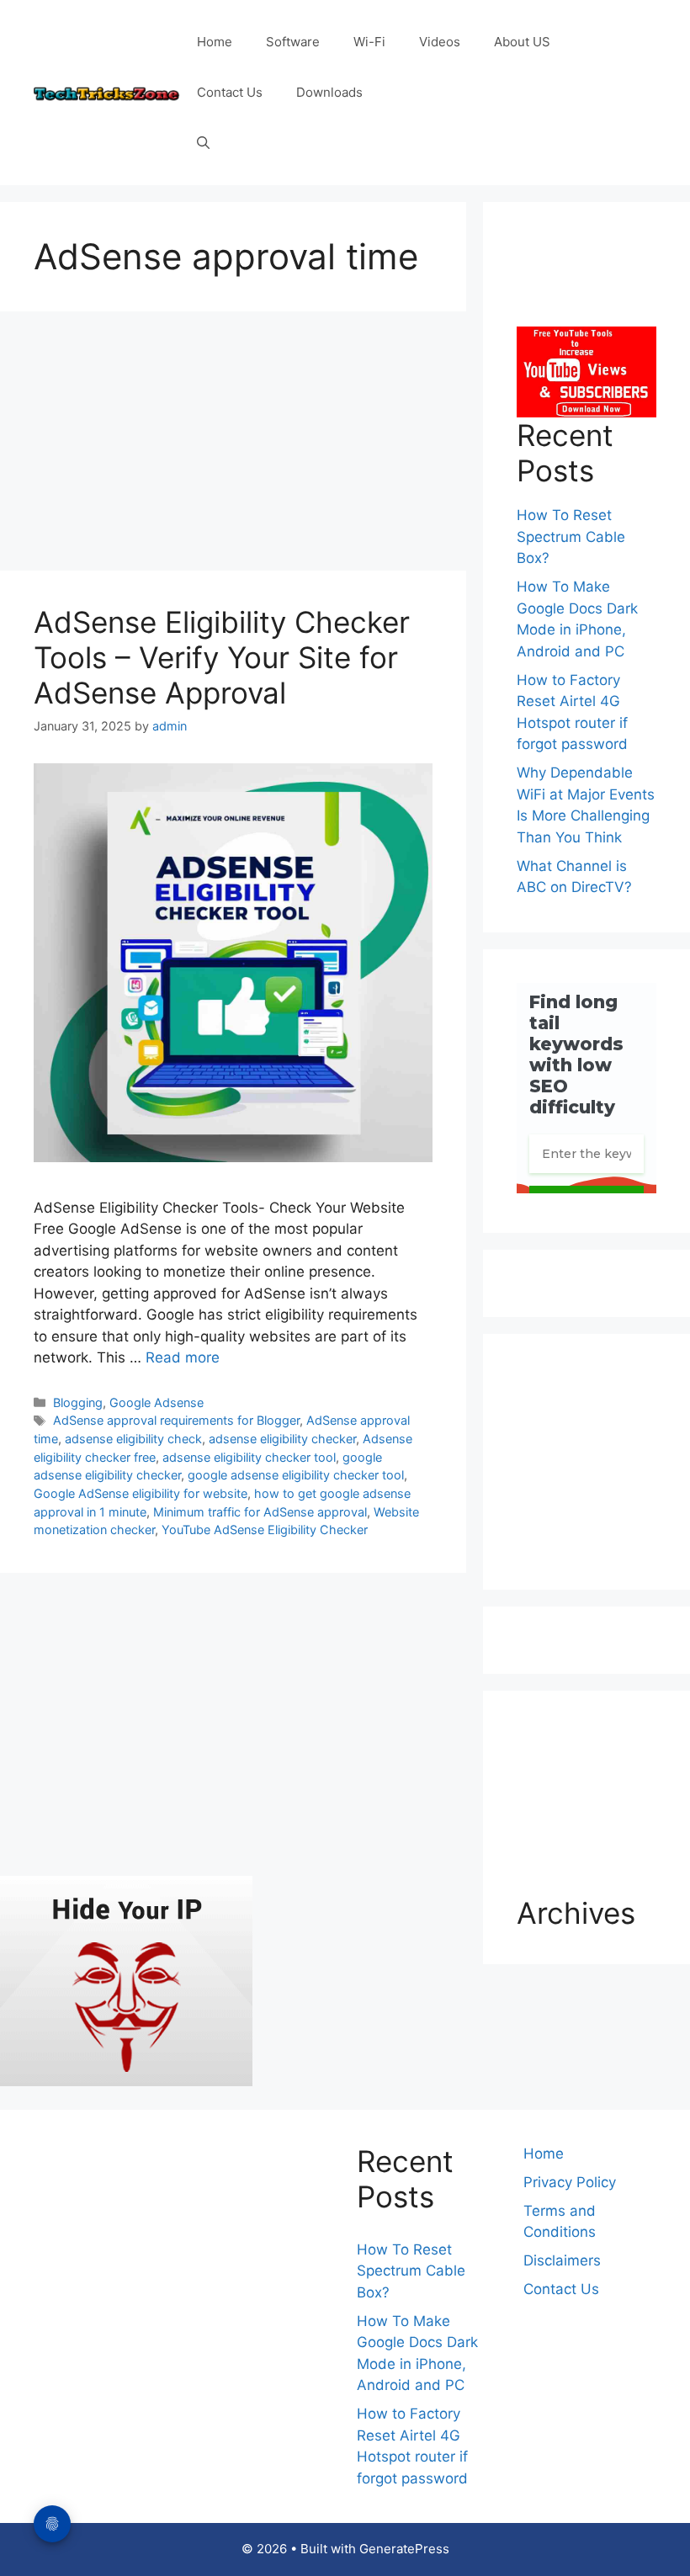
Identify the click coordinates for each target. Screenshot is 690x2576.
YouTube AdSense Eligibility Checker (265, 1530)
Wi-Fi (369, 42)
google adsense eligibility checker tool (296, 1475)
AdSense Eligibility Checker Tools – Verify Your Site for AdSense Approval (222, 657)
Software (293, 42)
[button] (203, 143)
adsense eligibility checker (282, 1439)
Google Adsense (157, 1402)
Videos (440, 42)
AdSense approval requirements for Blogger (176, 1420)
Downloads (329, 92)
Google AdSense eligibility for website (141, 1493)
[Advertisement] (233, 446)
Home (215, 42)
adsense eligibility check (133, 1439)
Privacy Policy (570, 2182)
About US (522, 42)
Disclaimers (562, 2260)
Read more (183, 1357)
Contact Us (230, 92)
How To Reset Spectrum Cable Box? (571, 536)
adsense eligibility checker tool (249, 1457)
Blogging (78, 1402)
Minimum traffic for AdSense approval (260, 1512)
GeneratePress (404, 2549)
